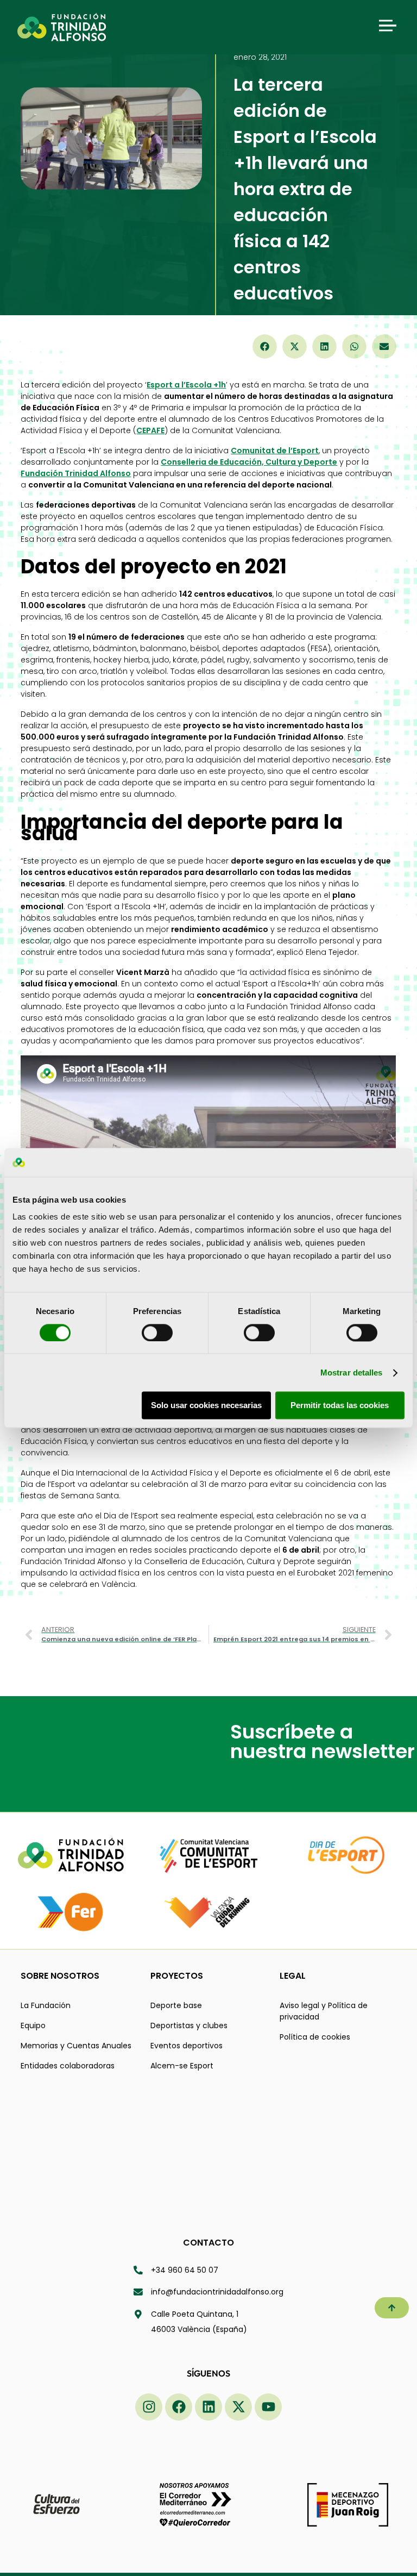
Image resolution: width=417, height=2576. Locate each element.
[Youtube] (268, 2407)
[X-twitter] (238, 2407)
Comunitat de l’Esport (275, 451)
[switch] (157, 1333)
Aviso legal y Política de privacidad (324, 2011)
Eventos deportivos (187, 2046)
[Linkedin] (208, 2407)
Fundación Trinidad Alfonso (76, 473)
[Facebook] (179, 2407)
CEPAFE (150, 430)
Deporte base (176, 2005)
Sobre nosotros (60, 1976)
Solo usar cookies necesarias (206, 1406)
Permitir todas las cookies (340, 1406)
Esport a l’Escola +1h (186, 385)
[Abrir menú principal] (388, 26)
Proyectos (177, 1976)
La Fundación (46, 2005)
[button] (265, 346)
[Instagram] (149, 2407)
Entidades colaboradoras (68, 2066)
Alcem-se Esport (182, 2066)
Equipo (33, 2025)
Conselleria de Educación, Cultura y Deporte (249, 462)
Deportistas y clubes (189, 2025)
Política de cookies (315, 2037)
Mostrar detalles (352, 1373)
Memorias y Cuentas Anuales (76, 2046)
